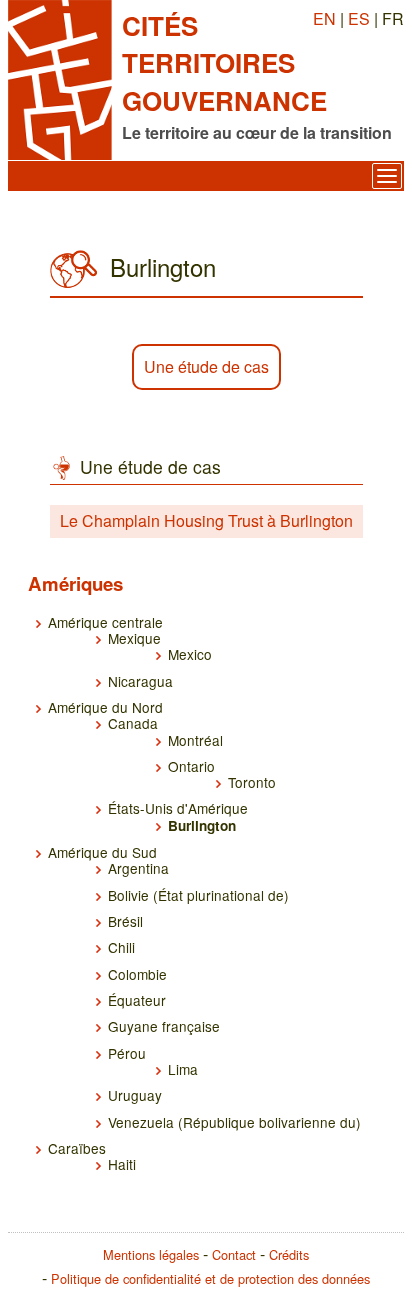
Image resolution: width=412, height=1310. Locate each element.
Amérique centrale (105, 622)
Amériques (75, 583)
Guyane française (164, 1026)
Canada (133, 723)
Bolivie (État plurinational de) (198, 895)
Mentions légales (151, 1254)
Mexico (190, 654)
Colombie (137, 974)
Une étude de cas (206, 366)
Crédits (289, 1254)
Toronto (252, 782)
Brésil (125, 921)
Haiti (122, 1164)
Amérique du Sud (102, 852)
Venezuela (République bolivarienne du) (234, 1122)
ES (359, 18)
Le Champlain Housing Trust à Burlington (206, 520)
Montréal (195, 740)
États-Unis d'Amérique (178, 808)
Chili (121, 947)
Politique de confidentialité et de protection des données (210, 1278)
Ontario (191, 766)
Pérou (127, 1053)
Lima (183, 1069)
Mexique (134, 638)
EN (324, 18)
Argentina (138, 868)
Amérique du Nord (105, 707)
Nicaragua (140, 681)
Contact (234, 1254)
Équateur (137, 1000)
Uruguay (135, 1095)
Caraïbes (77, 1148)
